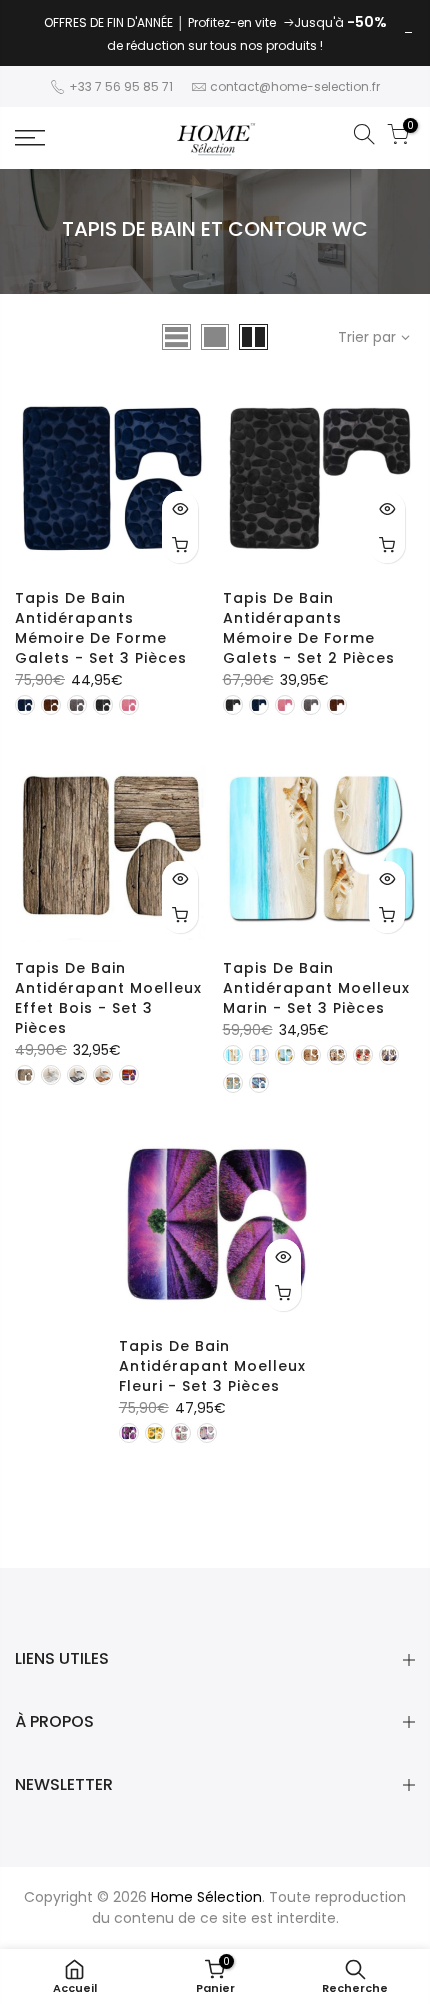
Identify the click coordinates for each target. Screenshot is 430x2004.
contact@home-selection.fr (295, 86)
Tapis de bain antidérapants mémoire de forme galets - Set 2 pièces (309, 628)
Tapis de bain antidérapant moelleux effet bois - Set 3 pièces (108, 998)
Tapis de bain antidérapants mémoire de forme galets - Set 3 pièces (101, 628)
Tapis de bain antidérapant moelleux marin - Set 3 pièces (316, 988)
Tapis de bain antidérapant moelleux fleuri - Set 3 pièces (212, 1366)
